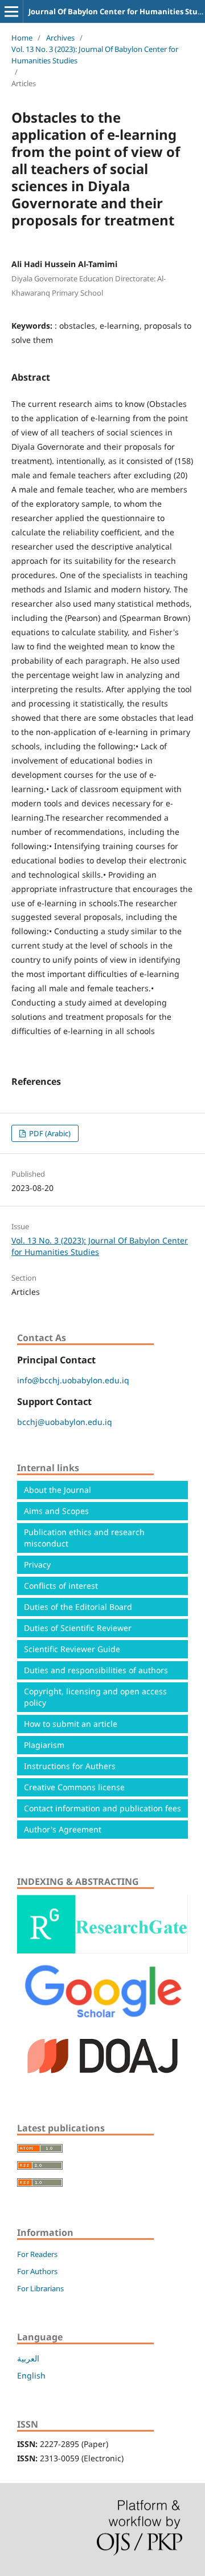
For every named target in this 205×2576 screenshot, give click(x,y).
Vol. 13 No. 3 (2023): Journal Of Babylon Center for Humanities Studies (95, 55)
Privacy (37, 1564)
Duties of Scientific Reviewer (78, 1628)
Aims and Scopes (56, 1511)
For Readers (37, 2254)
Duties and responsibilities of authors (96, 1670)
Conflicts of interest (61, 1586)
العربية (28, 2358)
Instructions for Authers (70, 1766)
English (31, 2375)
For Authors (37, 2271)
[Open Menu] (11, 11)
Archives (60, 38)
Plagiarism (44, 1745)
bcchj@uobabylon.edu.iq (65, 1422)
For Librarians (40, 2288)
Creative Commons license (74, 1787)
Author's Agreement (63, 1829)
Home (22, 38)
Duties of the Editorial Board (78, 1607)
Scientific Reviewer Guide (72, 1649)
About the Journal (58, 1490)
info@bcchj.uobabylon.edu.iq (73, 1380)
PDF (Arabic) (49, 1133)
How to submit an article (71, 1724)
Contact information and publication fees (102, 1808)
